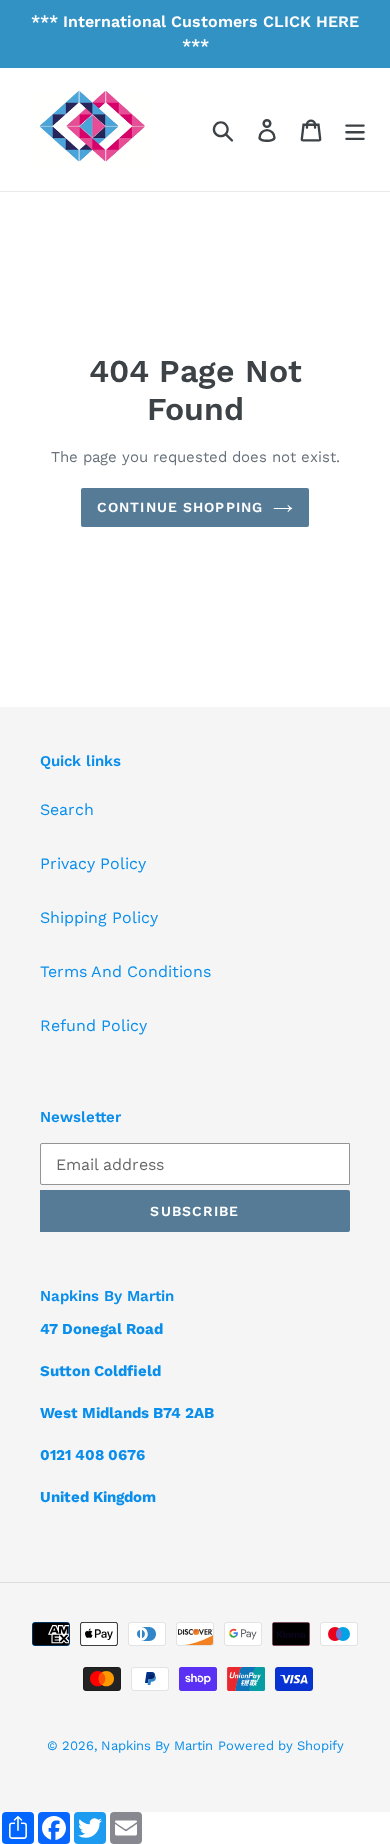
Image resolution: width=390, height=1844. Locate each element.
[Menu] (355, 129)
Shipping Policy (99, 917)
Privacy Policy (93, 863)
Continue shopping (180, 507)
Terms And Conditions (125, 971)
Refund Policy (93, 1025)
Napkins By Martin (157, 1745)
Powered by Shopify (281, 1745)
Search (67, 809)
